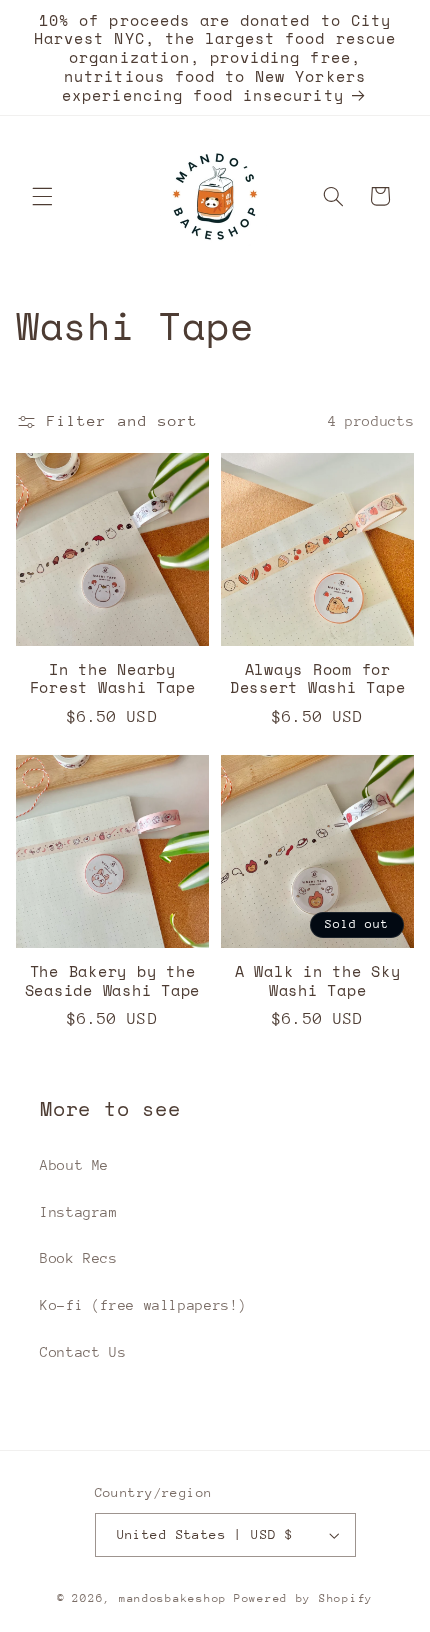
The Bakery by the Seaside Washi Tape (113, 981)
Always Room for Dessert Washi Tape (318, 679)
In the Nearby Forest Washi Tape (113, 679)
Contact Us (83, 1352)
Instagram (79, 1212)
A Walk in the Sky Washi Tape (318, 981)
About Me (74, 1165)
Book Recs (79, 1258)
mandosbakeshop (173, 1598)
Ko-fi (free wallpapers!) (143, 1305)
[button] (42, 196)
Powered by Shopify (303, 1598)
